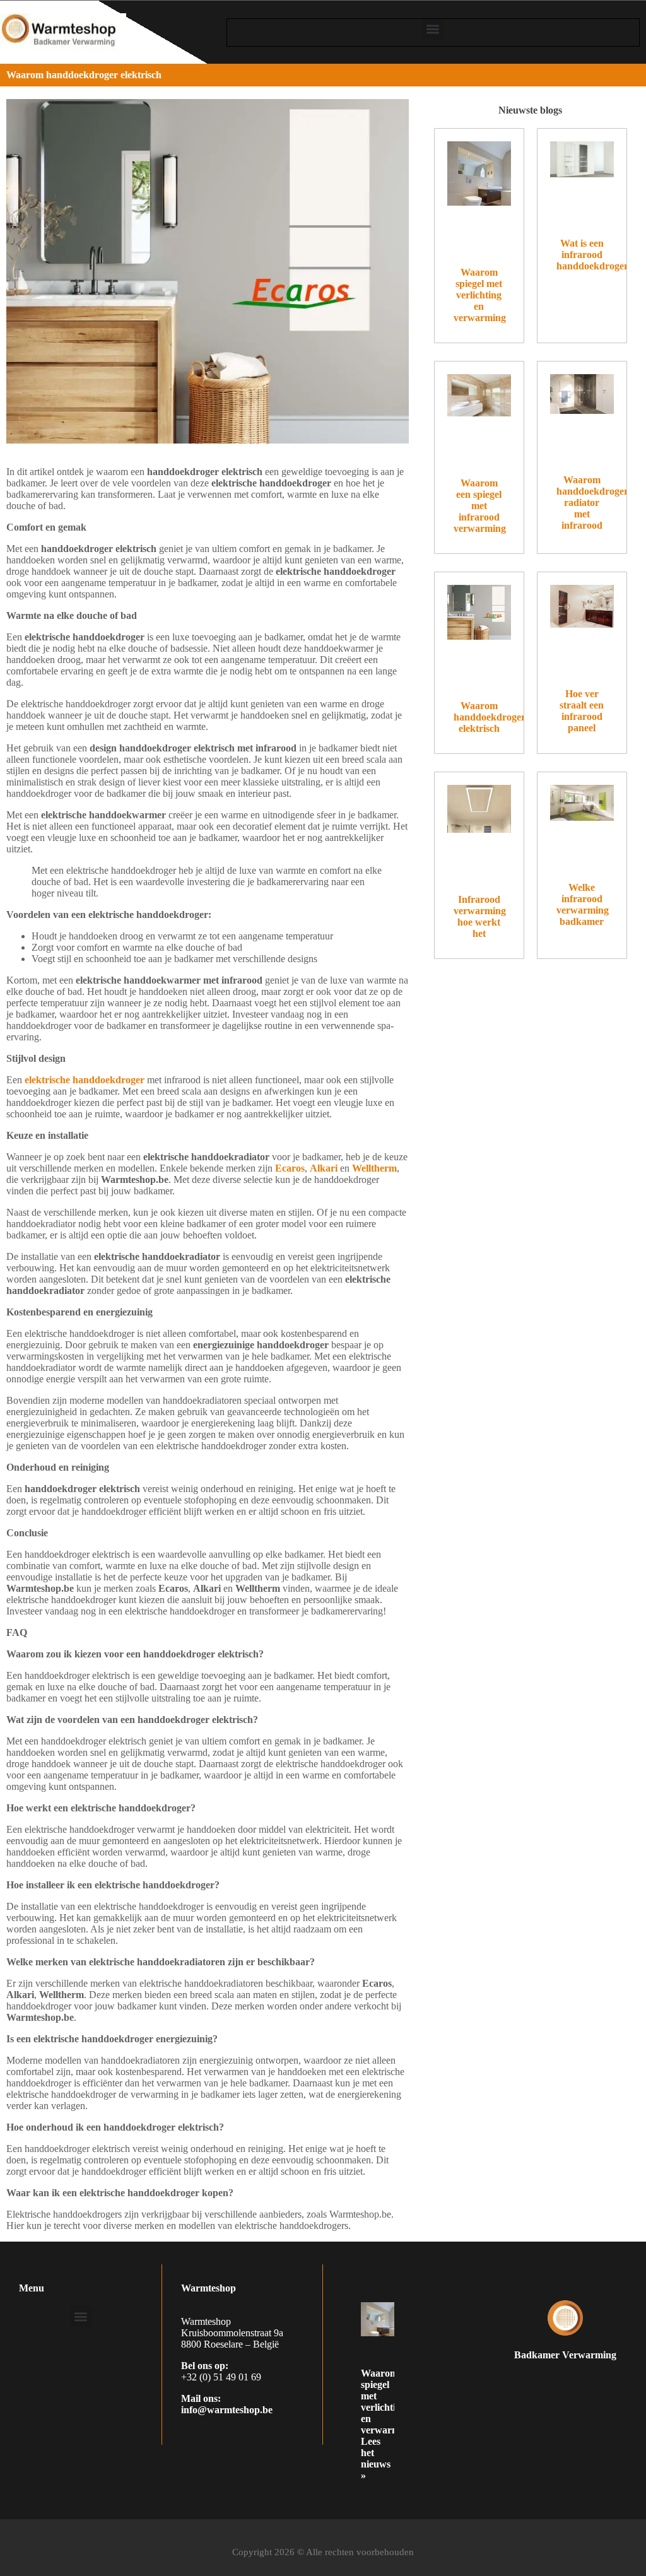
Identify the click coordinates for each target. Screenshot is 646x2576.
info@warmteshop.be (227, 2410)
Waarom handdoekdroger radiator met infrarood (592, 503)
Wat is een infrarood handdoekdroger (592, 255)
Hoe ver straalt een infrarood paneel (582, 711)
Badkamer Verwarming (565, 2355)
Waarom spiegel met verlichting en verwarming (480, 295)
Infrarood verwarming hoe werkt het (480, 916)
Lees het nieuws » (376, 2458)
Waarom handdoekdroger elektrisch (490, 717)
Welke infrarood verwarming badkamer (583, 904)
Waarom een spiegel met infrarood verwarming (480, 506)
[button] (433, 29)
